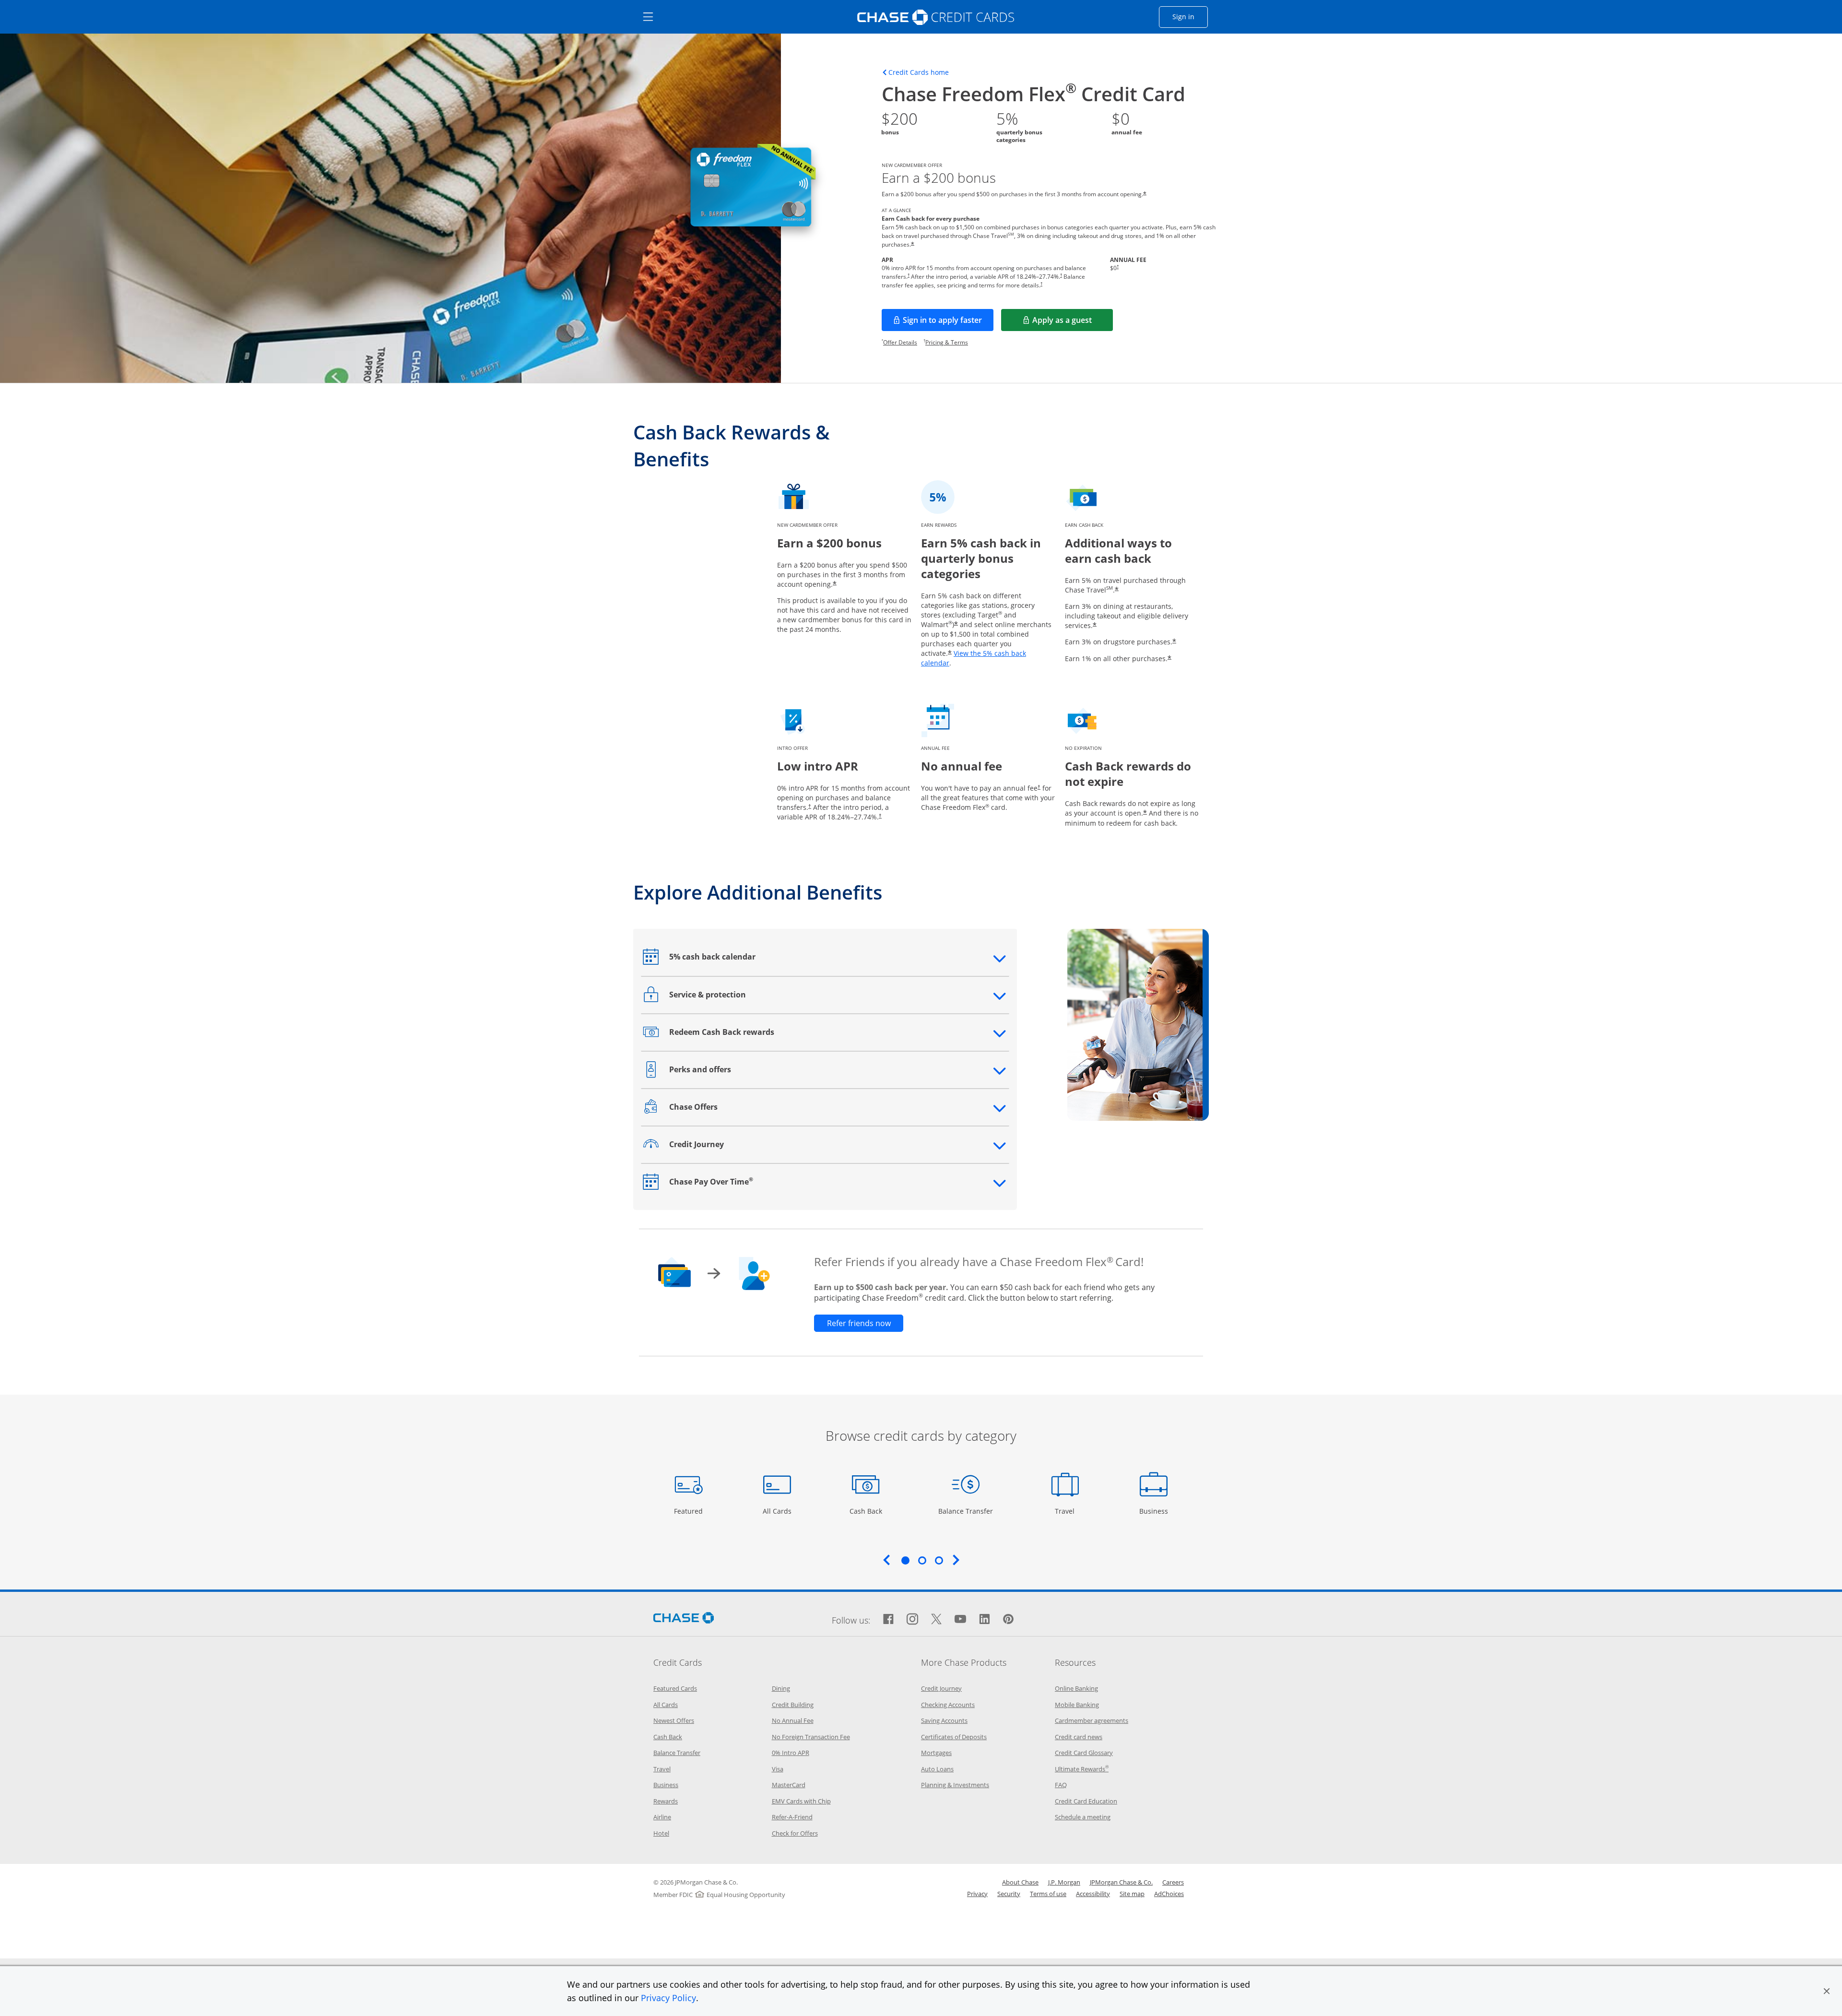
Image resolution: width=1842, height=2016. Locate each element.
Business (1155, 1511)
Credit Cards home (919, 72)
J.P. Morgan (1064, 1882)
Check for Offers (795, 1833)
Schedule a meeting (1083, 1817)
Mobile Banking (1077, 1705)
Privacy (977, 1894)
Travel (1068, 1511)
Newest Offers (674, 1720)
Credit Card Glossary (1084, 1753)
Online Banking (1076, 1688)
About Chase (1020, 1882)
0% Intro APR (791, 1753)
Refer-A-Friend (792, 1817)
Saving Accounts (944, 1720)
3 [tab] (939, 1560)
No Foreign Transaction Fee (811, 1737)
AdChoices (1169, 1894)
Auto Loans (937, 1769)
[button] (1827, 1991)
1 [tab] (905, 1560)
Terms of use (1048, 1894)
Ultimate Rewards (1082, 1769)
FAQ (1061, 1785)
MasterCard (789, 1785)
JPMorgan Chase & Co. (1121, 1882)
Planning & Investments (955, 1785)
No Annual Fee (793, 1720)
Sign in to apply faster (948, 323)
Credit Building (793, 1705)
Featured (690, 1511)
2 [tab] (922, 1560)
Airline (662, 1817)
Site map (1132, 1894)
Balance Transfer (966, 1511)
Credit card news (1079, 1737)
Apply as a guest (1073, 323)
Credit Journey (941, 1688)
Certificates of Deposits (954, 1737)
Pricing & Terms (947, 342)
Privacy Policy (668, 1998)
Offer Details (900, 342)
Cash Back (866, 1511)
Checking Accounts (948, 1705)
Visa (778, 1769)
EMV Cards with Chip (801, 1801)
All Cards (778, 1511)
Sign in (1190, 16)
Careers (1173, 1882)
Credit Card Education (1086, 1801)
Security (1009, 1894)
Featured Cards (675, 1688)
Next (956, 1560)
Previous (886, 1560)
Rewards (666, 1801)
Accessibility (1093, 1894)
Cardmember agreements (1092, 1720)
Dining (781, 1688)
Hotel (661, 1833)
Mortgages (936, 1753)
